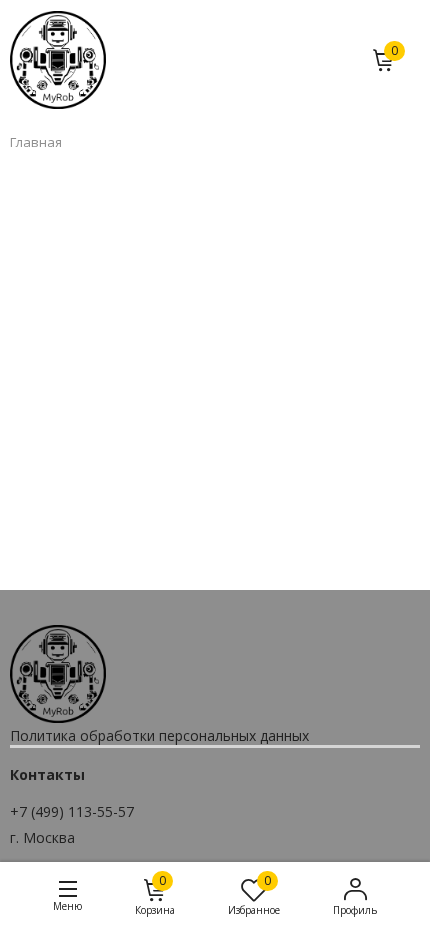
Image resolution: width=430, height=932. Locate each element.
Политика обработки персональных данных (159, 735)
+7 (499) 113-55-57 (72, 811)
